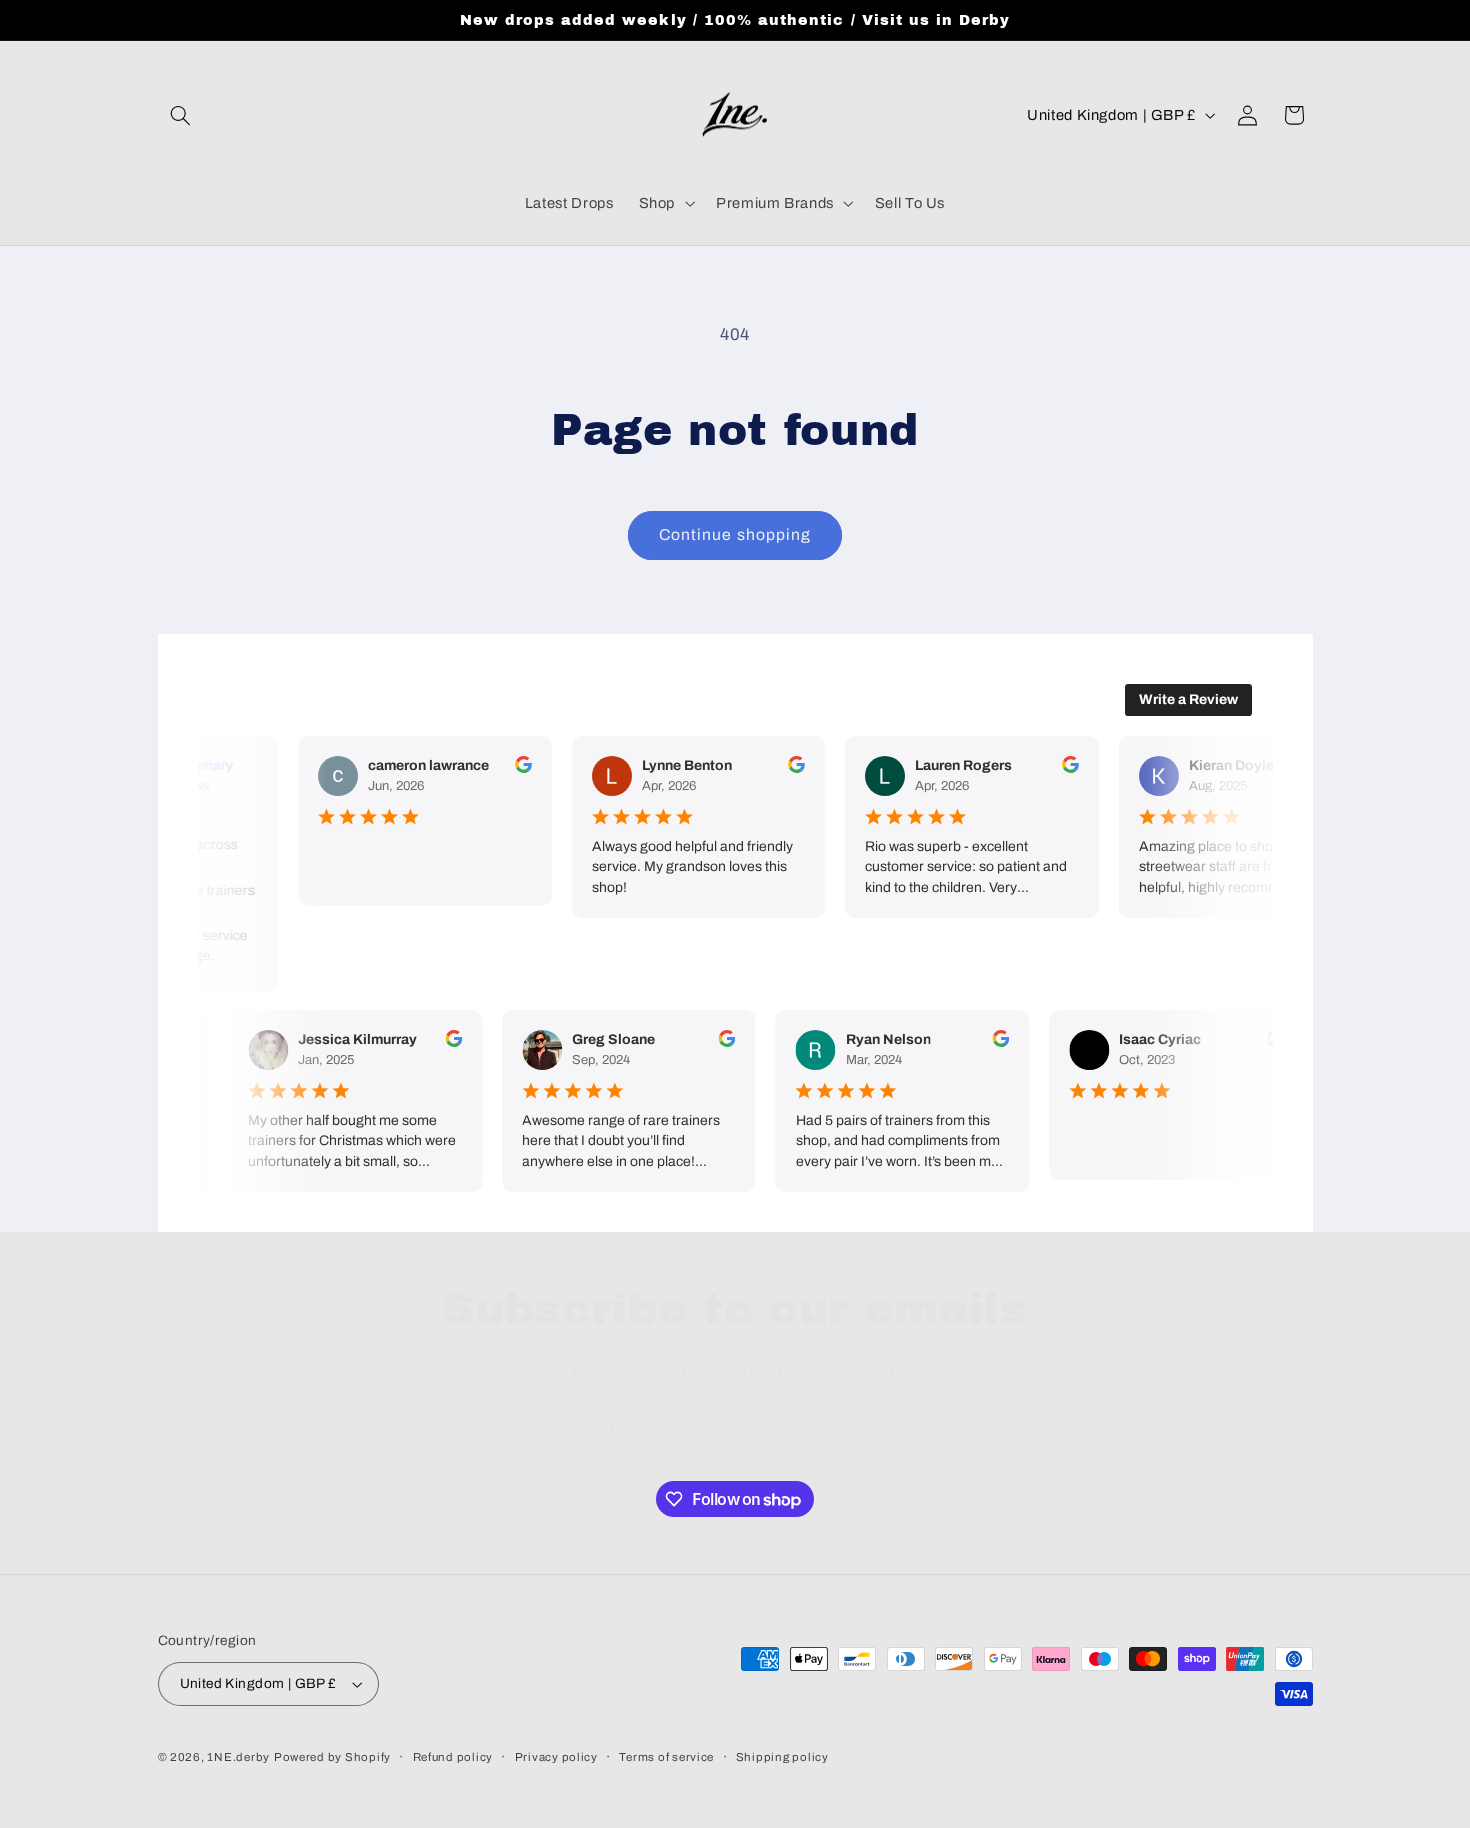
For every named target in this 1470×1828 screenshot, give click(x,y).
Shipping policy (782, 1757)
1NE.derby (238, 1757)
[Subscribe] (900, 1433)
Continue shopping (735, 534)
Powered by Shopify (332, 1757)
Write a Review (1188, 699)
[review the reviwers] (517, 768)
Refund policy (453, 1757)
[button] (181, 115)
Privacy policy (556, 1757)
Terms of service (666, 1757)
